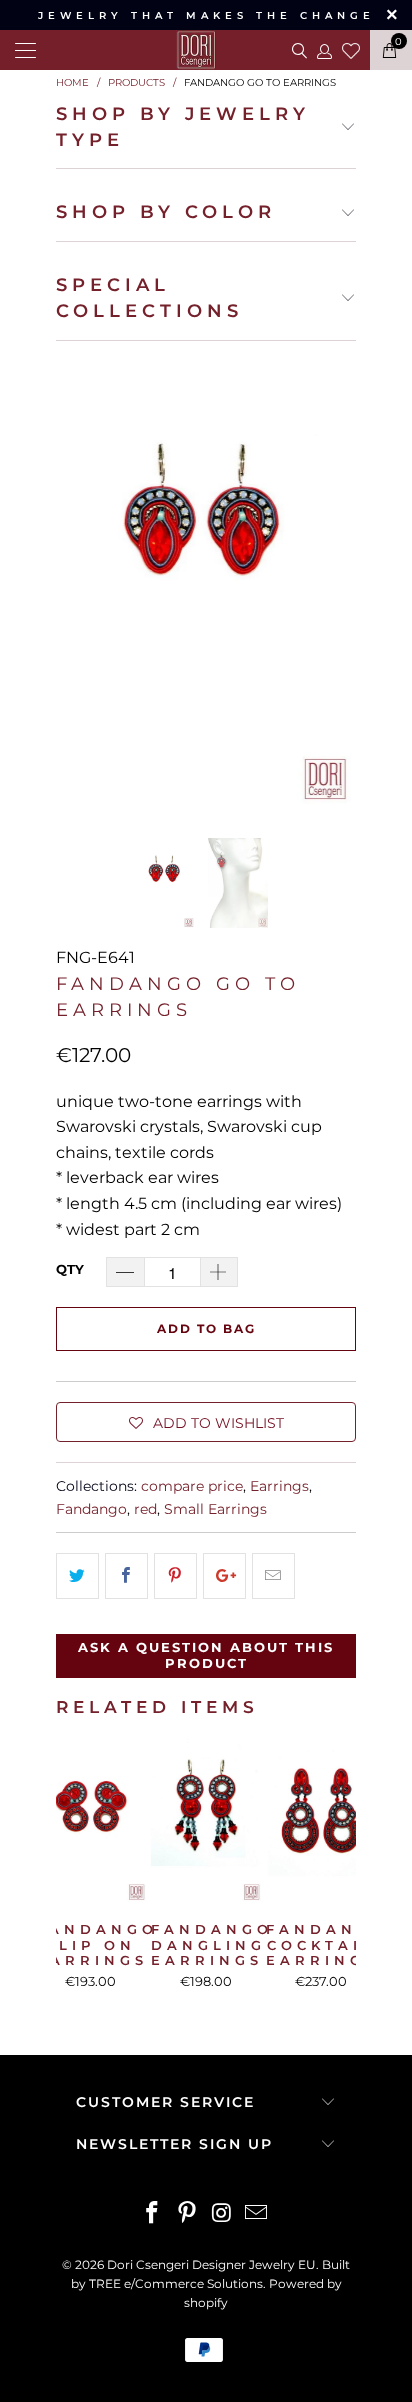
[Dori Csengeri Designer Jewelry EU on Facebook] (153, 2214)
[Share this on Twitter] (77, 1576)
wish (351, 48)
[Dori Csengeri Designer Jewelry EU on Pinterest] (188, 2214)
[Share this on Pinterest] (175, 1576)
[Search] (297, 50)
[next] (337, 581)
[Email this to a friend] (273, 1576)
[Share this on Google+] (224, 1576)
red (145, 1509)
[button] (206, 1422)
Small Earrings (215, 1509)
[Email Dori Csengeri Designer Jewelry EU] (257, 2214)
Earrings (279, 1486)
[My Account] (323, 50)
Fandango (91, 1509)
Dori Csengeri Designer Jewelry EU (211, 2264)
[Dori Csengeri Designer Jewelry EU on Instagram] (223, 2214)
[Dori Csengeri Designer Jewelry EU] (206, 50)
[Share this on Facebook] (126, 1576)
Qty (70, 1269)
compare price (192, 1486)
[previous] (75, 581)
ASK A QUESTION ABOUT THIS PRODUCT (206, 1655)
